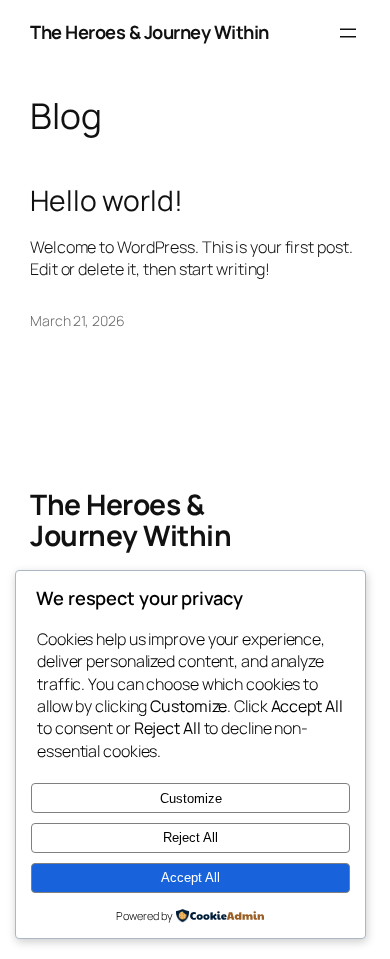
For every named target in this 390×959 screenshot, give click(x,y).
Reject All (190, 837)
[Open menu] (348, 33)
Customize (191, 798)
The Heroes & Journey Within (149, 32)
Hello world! (106, 201)
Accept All (190, 877)
